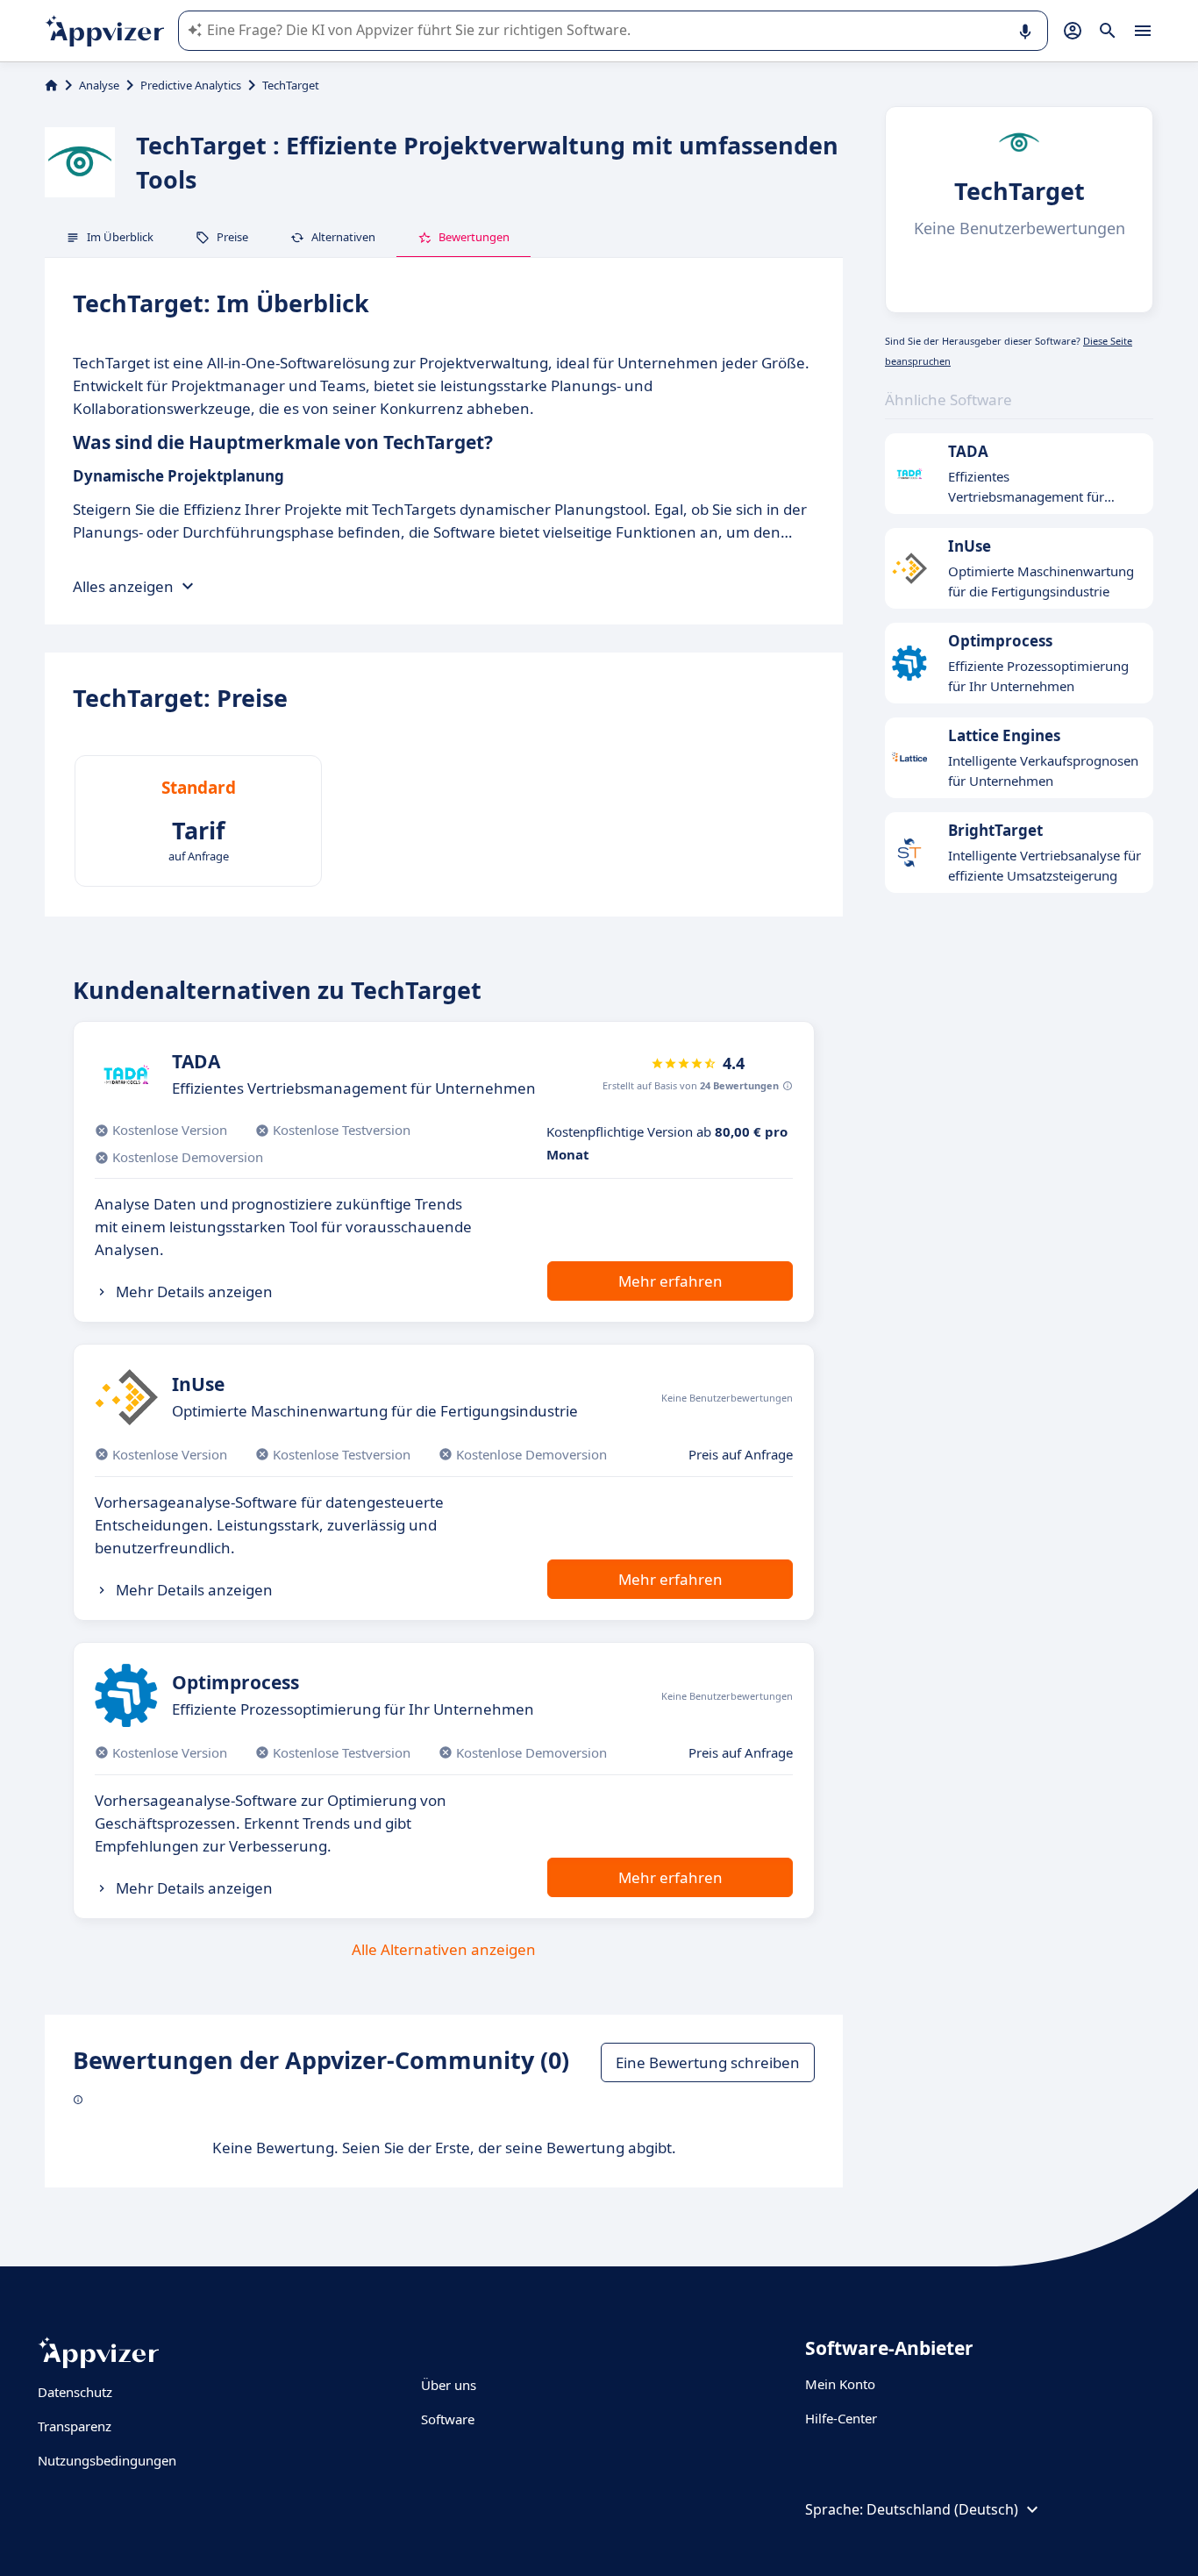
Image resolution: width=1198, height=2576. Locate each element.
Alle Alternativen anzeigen (444, 1949)
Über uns (449, 2385)
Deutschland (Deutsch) (942, 2509)
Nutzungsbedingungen (107, 2460)
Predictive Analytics (191, 85)
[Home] (51, 85)
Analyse (99, 85)
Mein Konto (840, 2384)
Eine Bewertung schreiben (708, 2062)
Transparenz (75, 2426)
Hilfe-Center (841, 2418)
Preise (232, 237)
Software (448, 2419)
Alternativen (343, 237)
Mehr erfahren (670, 1281)
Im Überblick (120, 237)
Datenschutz (75, 2392)
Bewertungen (474, 237)
